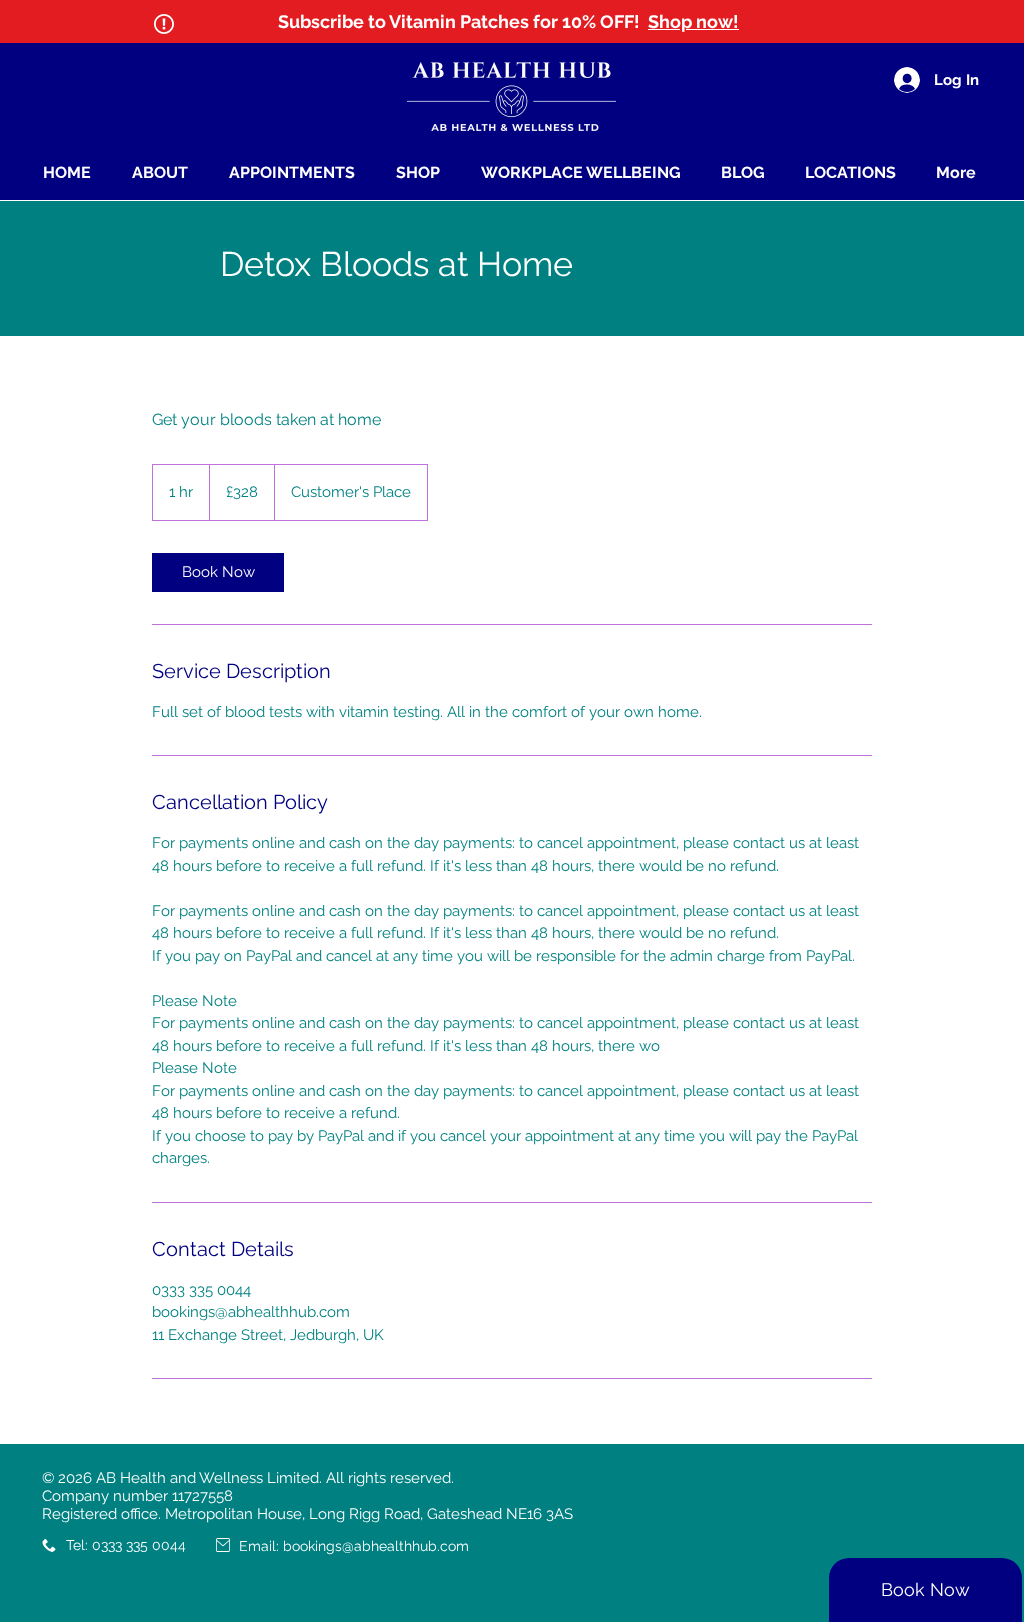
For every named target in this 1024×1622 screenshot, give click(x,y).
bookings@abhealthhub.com (376, 1546)
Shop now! (693, 21)
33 (108, 1545)
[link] (218, 572)
